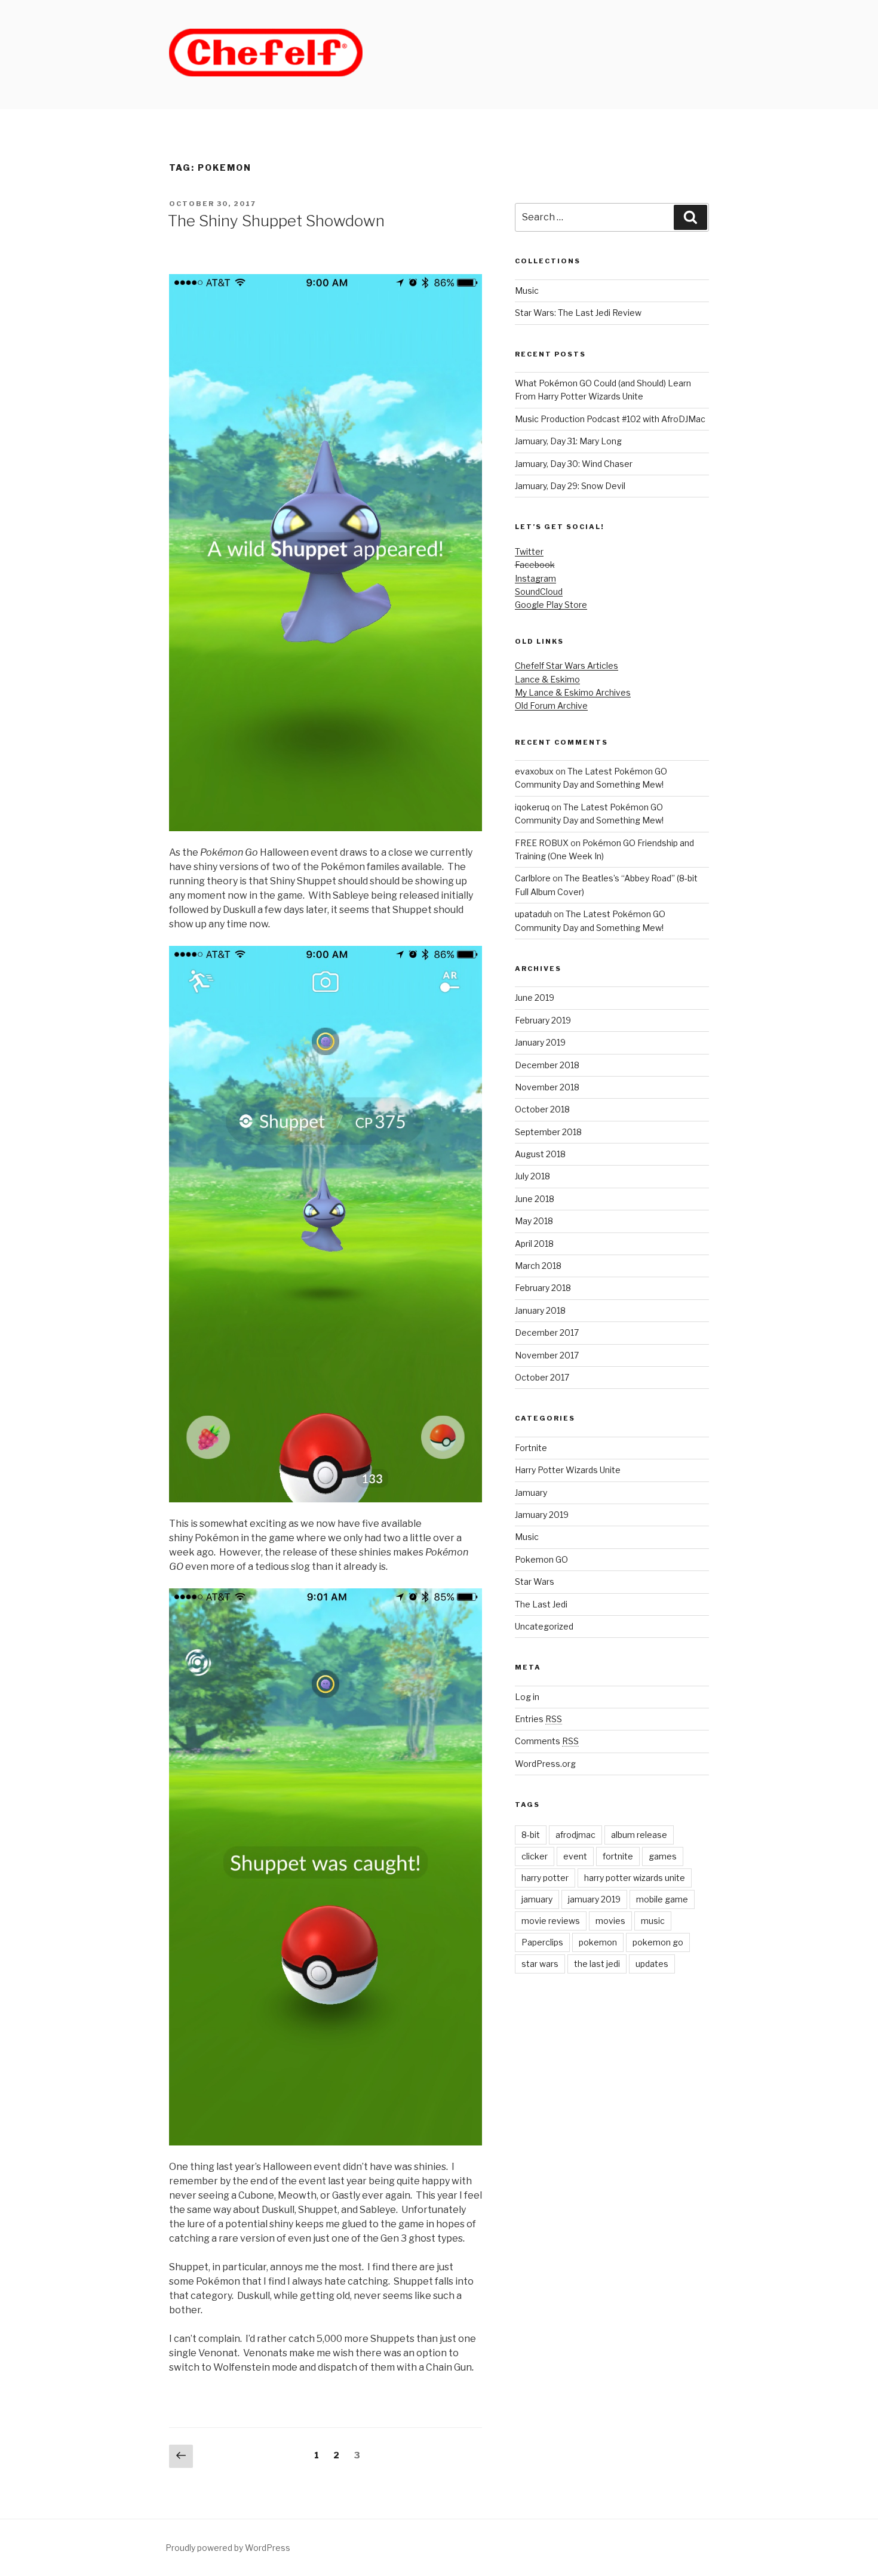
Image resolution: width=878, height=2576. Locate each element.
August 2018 (540, 1154)
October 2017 (542, 1377)
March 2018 (538, 1266)
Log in (527, 1697)
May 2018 (534, 1221)
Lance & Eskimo (547, 679)
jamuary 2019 (594, 1899)
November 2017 (547, 1355)
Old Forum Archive (551, 706)
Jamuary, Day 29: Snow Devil (570, 486)
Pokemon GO (541, 1559)
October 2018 (542, 1109)
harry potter (545, 1878)
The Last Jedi (541, 1604)
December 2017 (547, 1332)
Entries (538, 1719)
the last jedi (597, 1964)
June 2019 (535, 997)
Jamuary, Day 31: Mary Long (568, 441)
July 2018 (532, 1176)
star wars (540, 1964)
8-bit (531, 1835)
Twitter (529, 551)
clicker (535, 1856)
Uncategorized (544, 1626)
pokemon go (658, 1942)
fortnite (618, 1856)
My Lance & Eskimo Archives (573, 692)
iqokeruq (532, 807)
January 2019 (540, 1042)
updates (652, 1964)
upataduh (533, 914)
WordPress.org (545, 1764)
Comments (547, 1741)
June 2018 (535, 1199)
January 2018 (540, 1310)
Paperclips (542, 1942)
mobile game (662, 1899)
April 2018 (534, 1244)
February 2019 (543, 1020)
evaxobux (534, 771)
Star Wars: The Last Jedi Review (578, 313)
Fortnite (531, 1448)
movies (610, 1921)
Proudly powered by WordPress (228, 2548)
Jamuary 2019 (542, 1515)
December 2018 (547, 1065)
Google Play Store (551, 605)
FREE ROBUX (542, 843)
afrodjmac (575, 1835)
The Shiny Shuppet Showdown (276, 221)
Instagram (535, 578)
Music (527, 291)
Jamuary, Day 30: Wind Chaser (574, 464)
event (575, 1856)
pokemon (598, 1942)
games (663, 1856)
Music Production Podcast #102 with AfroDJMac (610, 419)
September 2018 (548, 1132)
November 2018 (547, 1087)
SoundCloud (539, 591)
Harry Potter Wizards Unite (568, 1470)
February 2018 (543, 1288)
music (653, 1921)
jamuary (537, 1899)
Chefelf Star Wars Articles (567, 665)
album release (639, 1835)
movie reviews (551, 1921)
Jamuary (531, 1493)
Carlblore (533, 878)
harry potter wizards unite (635, 1878)
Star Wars (535, 1581)
